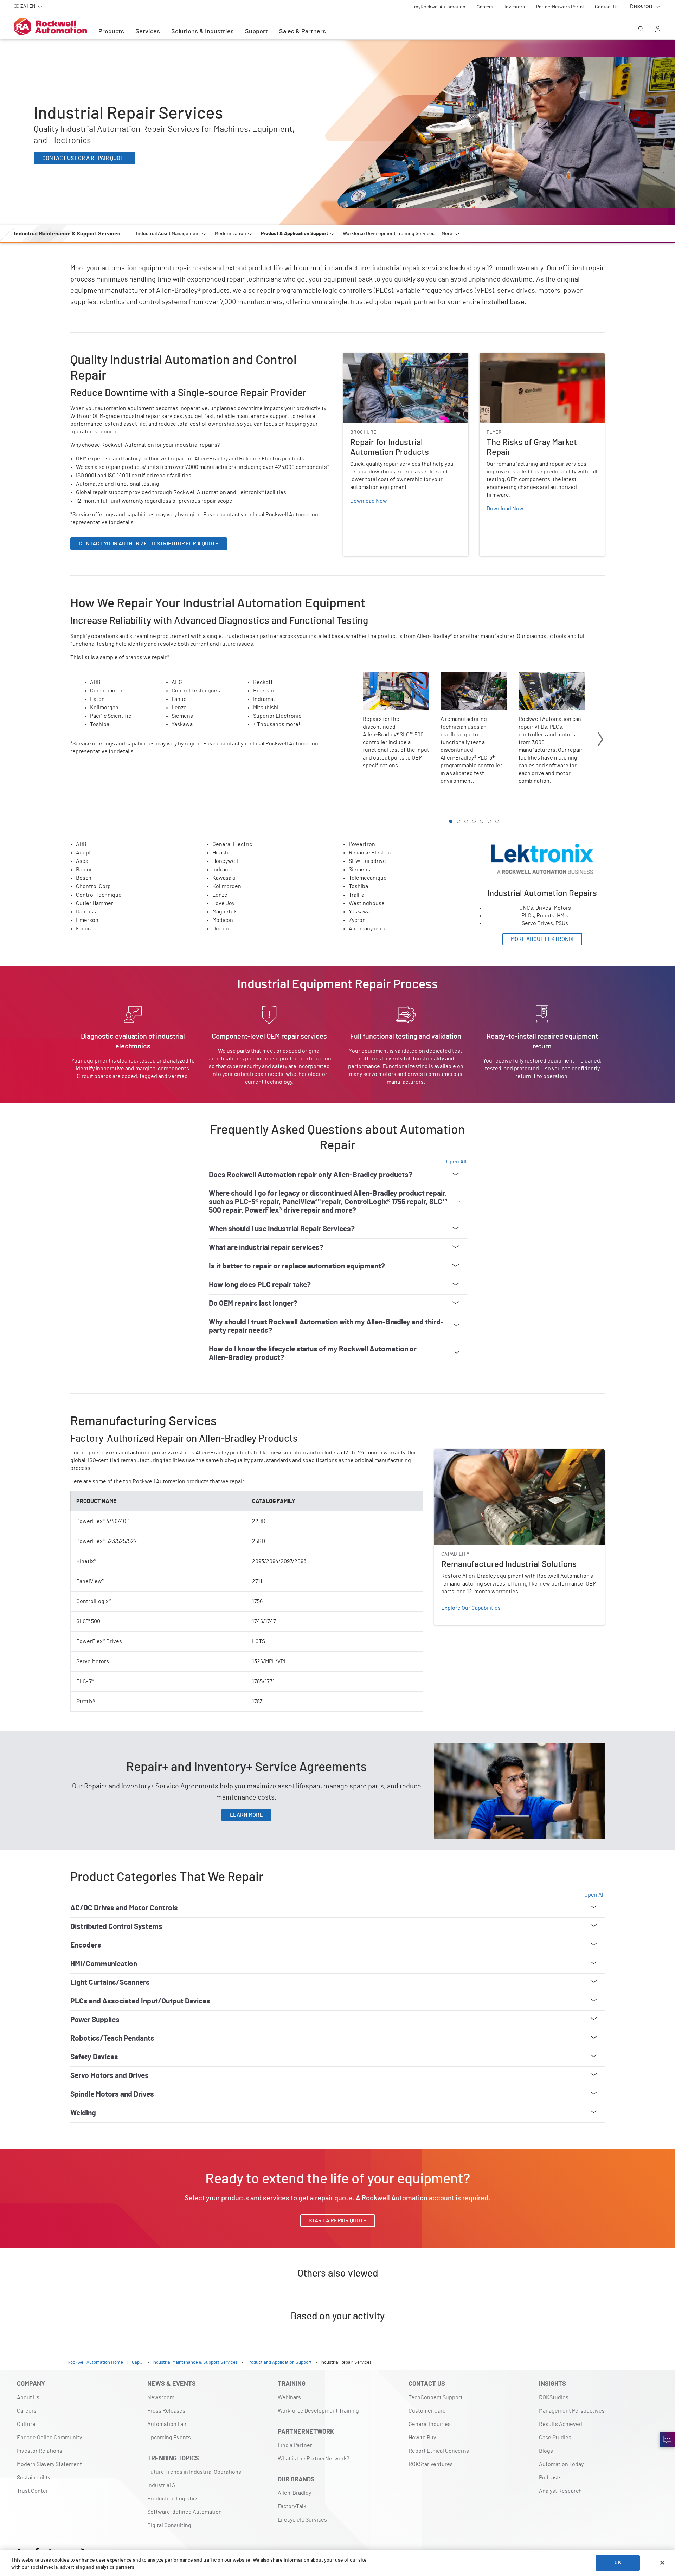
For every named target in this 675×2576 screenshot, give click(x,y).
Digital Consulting (169, 2525)
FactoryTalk (292, 2506)
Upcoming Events (169, 2438)
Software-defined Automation (185, 2512)
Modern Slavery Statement (49, 2464)
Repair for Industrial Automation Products (394, 357)
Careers (27, 2411)
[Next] (600, 740)
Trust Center (33, 2491)
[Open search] (642, 30)
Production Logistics (173, 2499)
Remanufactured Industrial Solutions (480, 1453)
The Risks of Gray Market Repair (518, 357)
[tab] (451, 821)
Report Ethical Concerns (439, 2451)
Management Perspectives (572, 2411)
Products (111, 32)
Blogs (546, 2451)
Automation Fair (167, 2424)
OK (618, 2563)
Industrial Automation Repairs (516, 839)
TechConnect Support (436, 2397)
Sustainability (34, 2478)
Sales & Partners (303, 32)
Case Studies (555, 2438)
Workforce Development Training (318, 2411)
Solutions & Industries (202, 32)
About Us (28, 2397)
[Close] (662, 2563)
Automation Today (561, 2464)
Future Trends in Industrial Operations (194, 2472)
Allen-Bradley (294, 2493)
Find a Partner (295, 2445)
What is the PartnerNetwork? (313, 2459)
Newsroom (161, 2397)
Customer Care (427, 2411)
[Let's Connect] (667, 2440)
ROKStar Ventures (431, 2464)
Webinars (289, 2397)
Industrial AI (162, 2485)
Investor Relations (40, 2451)
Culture (26, 2424)
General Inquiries (430, 2424)
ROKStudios (554, 2397)
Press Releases (166, 2411)
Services (148, 32)
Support (256, 32)
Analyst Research (560, 2491)
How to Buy (422, 2438)
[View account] (658, 30)
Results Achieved (561, 2424)
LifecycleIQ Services (302, 2520)
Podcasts (550, 2478)
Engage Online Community (49, 2438)
